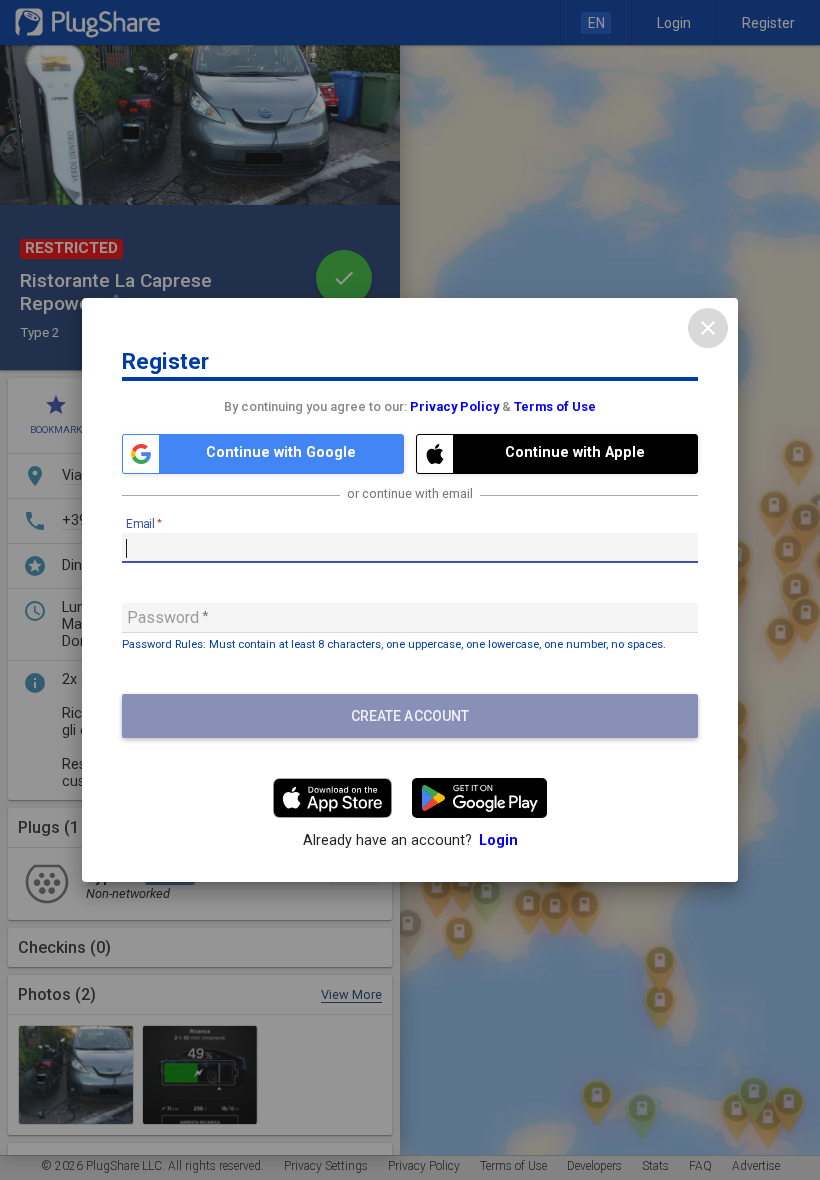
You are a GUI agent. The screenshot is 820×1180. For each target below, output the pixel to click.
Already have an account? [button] (410, 840)
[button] (263, 454)
